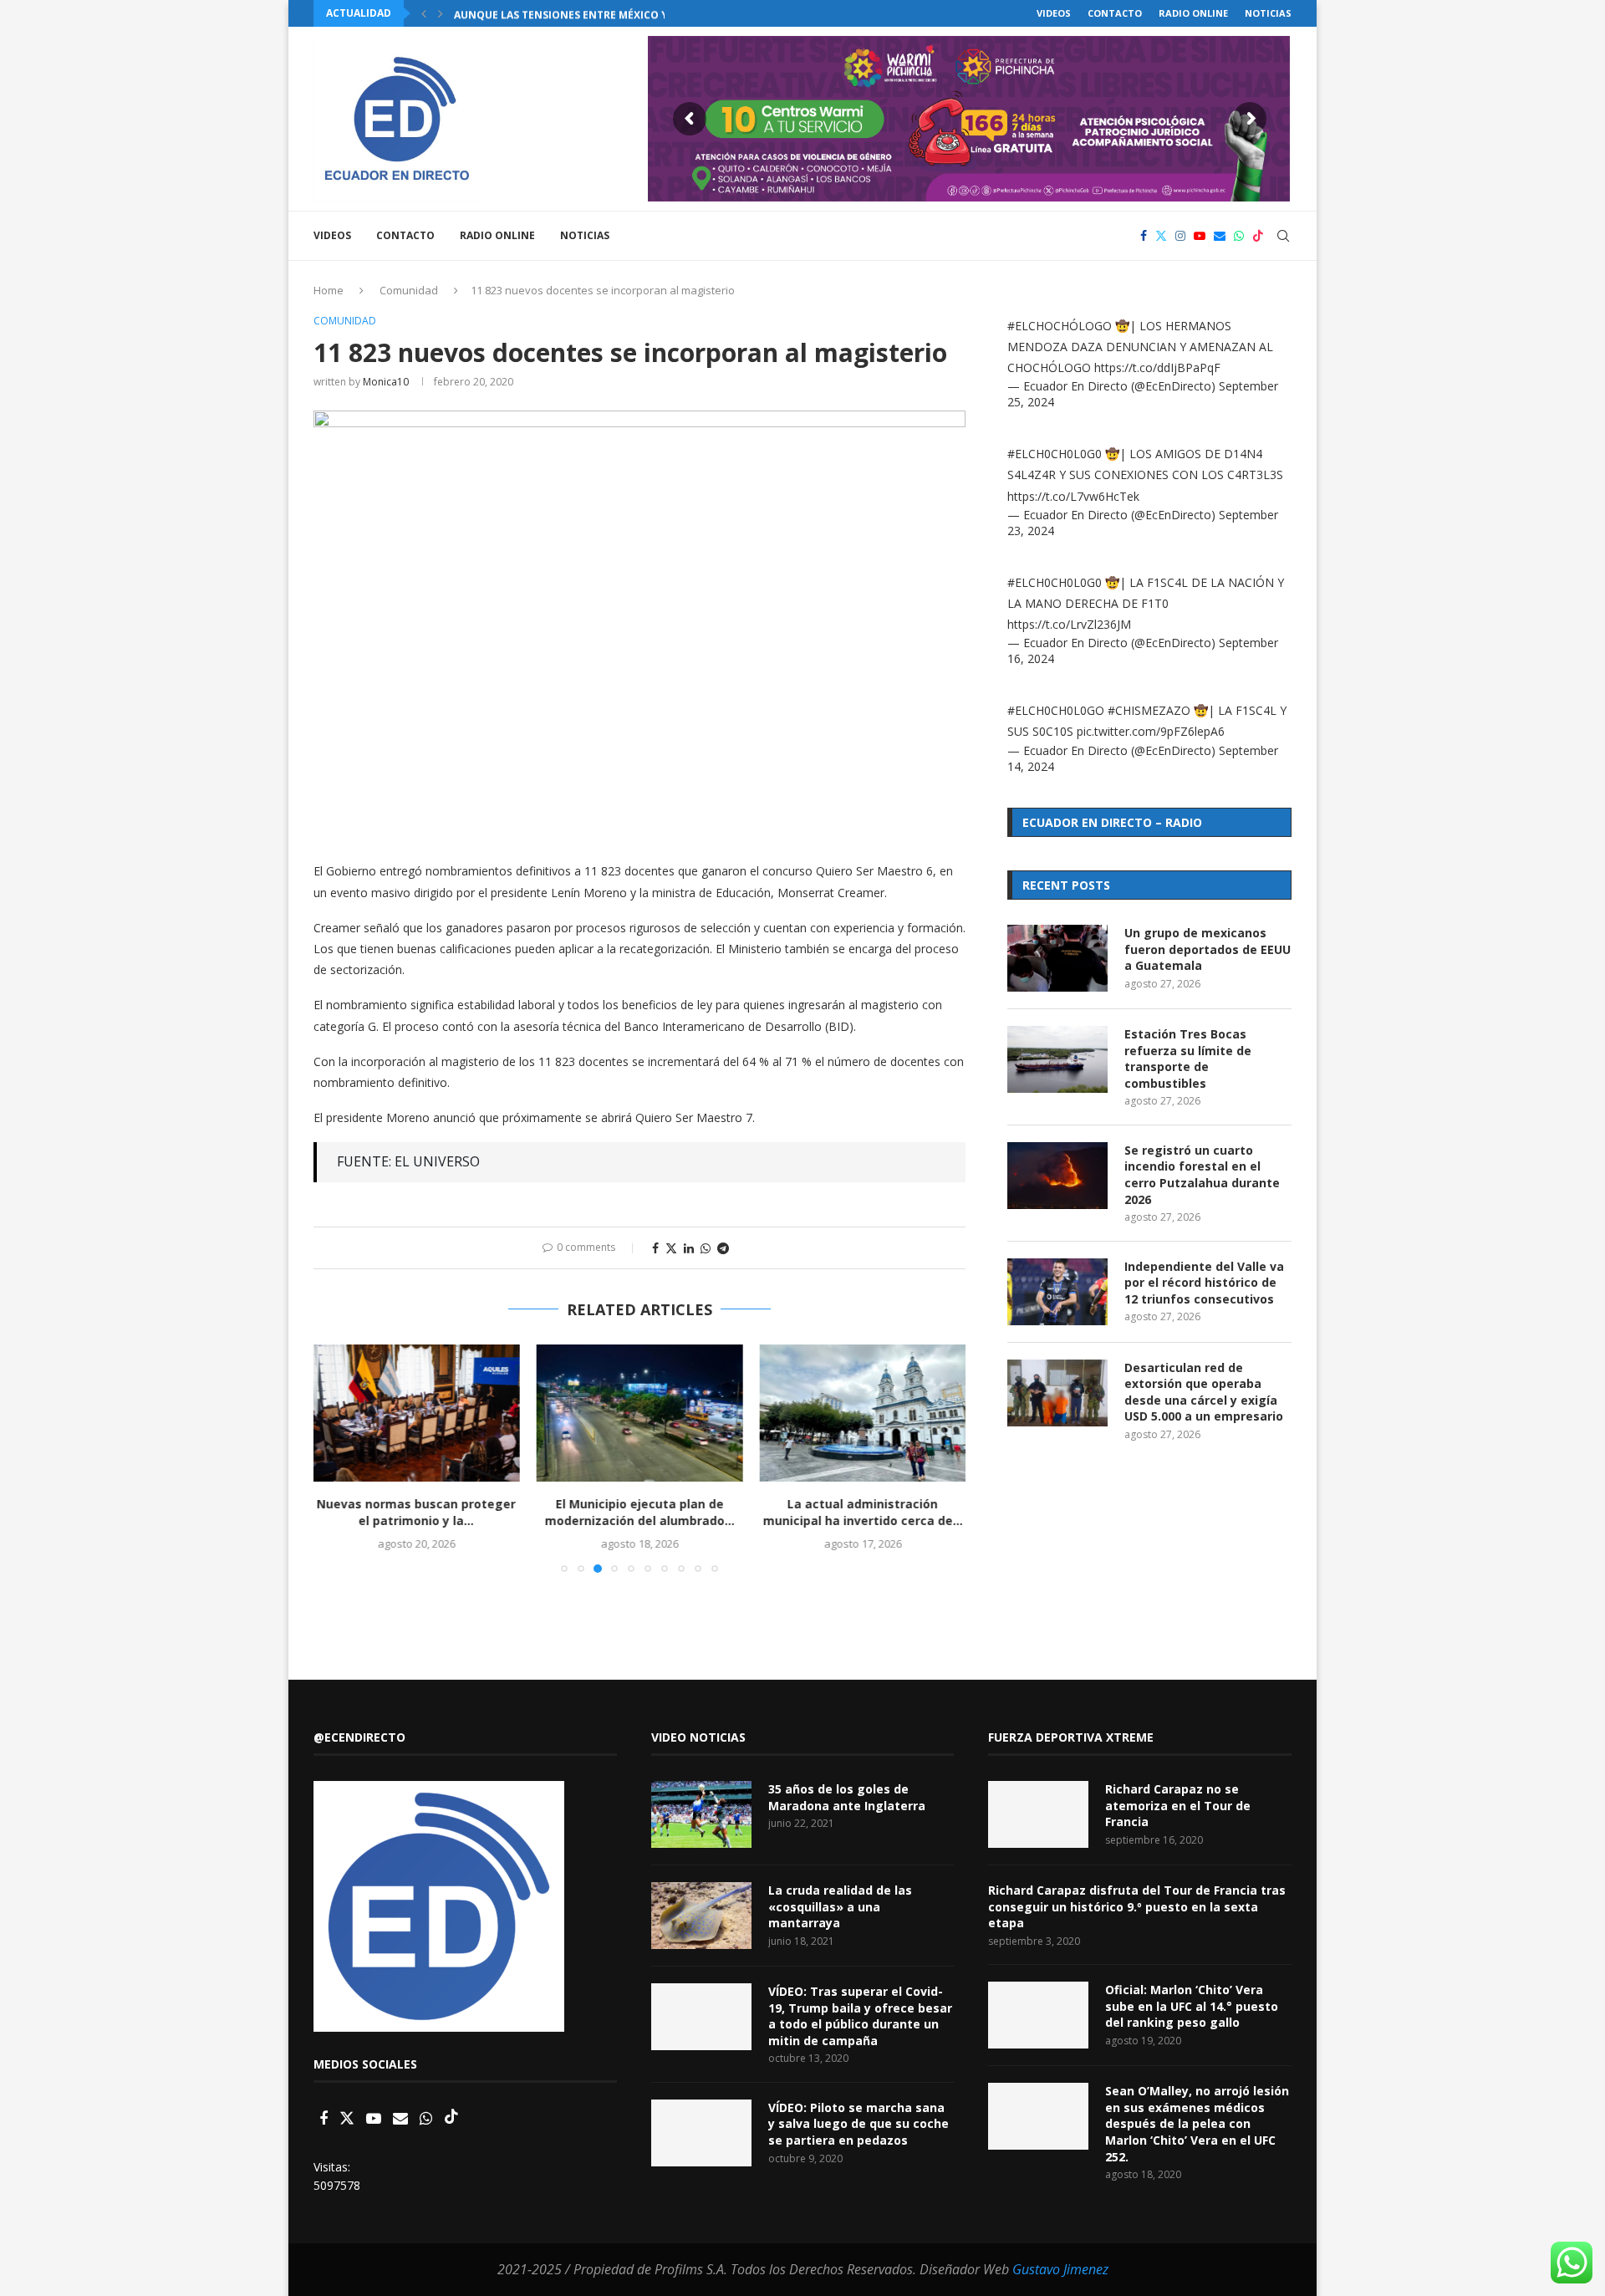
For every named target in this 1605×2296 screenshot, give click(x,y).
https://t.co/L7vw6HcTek (1073, 496)
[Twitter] (1161, 236)
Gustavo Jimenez (1060, 2269)
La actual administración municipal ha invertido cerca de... (862, 1512)
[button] (424, 13)
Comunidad (409, 290)
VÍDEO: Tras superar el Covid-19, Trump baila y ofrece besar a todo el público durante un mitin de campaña (860, 2016)
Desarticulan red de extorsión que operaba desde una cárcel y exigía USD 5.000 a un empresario (1204, 1392)
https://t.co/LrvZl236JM (1069, 624)
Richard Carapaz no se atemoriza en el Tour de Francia (1178, 1805)
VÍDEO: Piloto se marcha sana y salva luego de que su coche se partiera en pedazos (859, 2124)
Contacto (1115, 13)
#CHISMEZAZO (1149, 710)
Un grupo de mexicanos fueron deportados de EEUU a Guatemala (1208, 949)
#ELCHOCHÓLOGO (1060, 326)
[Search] (1283, 236)
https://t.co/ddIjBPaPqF (1157, 367)
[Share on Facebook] (655, 1248)
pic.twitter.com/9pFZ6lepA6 (1151, 731)
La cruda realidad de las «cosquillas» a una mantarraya (840, 1906)
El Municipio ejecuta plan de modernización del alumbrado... (639, 1512)
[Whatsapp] (1239, 236)
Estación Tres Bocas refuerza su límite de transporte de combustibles (1188, 1059)
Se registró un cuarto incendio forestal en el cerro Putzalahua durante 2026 (1202, 1175)
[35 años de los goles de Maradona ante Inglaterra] (701, 1814)
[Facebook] (1144, 236)
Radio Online (1193, 13)
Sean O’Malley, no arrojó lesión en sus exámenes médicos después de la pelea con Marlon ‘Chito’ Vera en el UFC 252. (1197, 2123)
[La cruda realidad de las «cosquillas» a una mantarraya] (701, 1916)
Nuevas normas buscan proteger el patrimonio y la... (416, 1512)
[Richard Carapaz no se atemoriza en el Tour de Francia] (1038, 1814)
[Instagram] (1180, 236)
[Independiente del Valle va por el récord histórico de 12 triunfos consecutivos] (1057, 1292)
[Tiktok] (1258, 236)
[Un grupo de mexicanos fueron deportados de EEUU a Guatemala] (1057, 958)
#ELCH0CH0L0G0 (1055, 454)
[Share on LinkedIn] (689, 1248)
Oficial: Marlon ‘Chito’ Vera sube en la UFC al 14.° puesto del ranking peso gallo (1192, 2006)
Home (329, 290)
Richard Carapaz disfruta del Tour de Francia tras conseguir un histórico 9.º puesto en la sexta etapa (1137, 1906)
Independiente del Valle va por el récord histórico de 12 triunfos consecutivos (1204, 1283)
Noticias (1268, 13)
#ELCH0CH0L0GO (1056, 710)
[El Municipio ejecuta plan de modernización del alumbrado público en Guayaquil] (640, 1413)
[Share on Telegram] (723, 1248)
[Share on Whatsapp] (706, 1248)
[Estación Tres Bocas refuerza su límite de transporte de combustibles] (1057, 1059)
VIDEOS (1054, 13)
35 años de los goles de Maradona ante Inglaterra (847, 1797)
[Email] (1220, 236)
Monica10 (386, 382)
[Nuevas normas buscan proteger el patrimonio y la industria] (417, 1413)
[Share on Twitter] (671, 1248)
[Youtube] (1200, 236)
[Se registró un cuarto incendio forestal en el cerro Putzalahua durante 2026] (1057, 1176)
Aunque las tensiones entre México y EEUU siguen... (601, 14)
